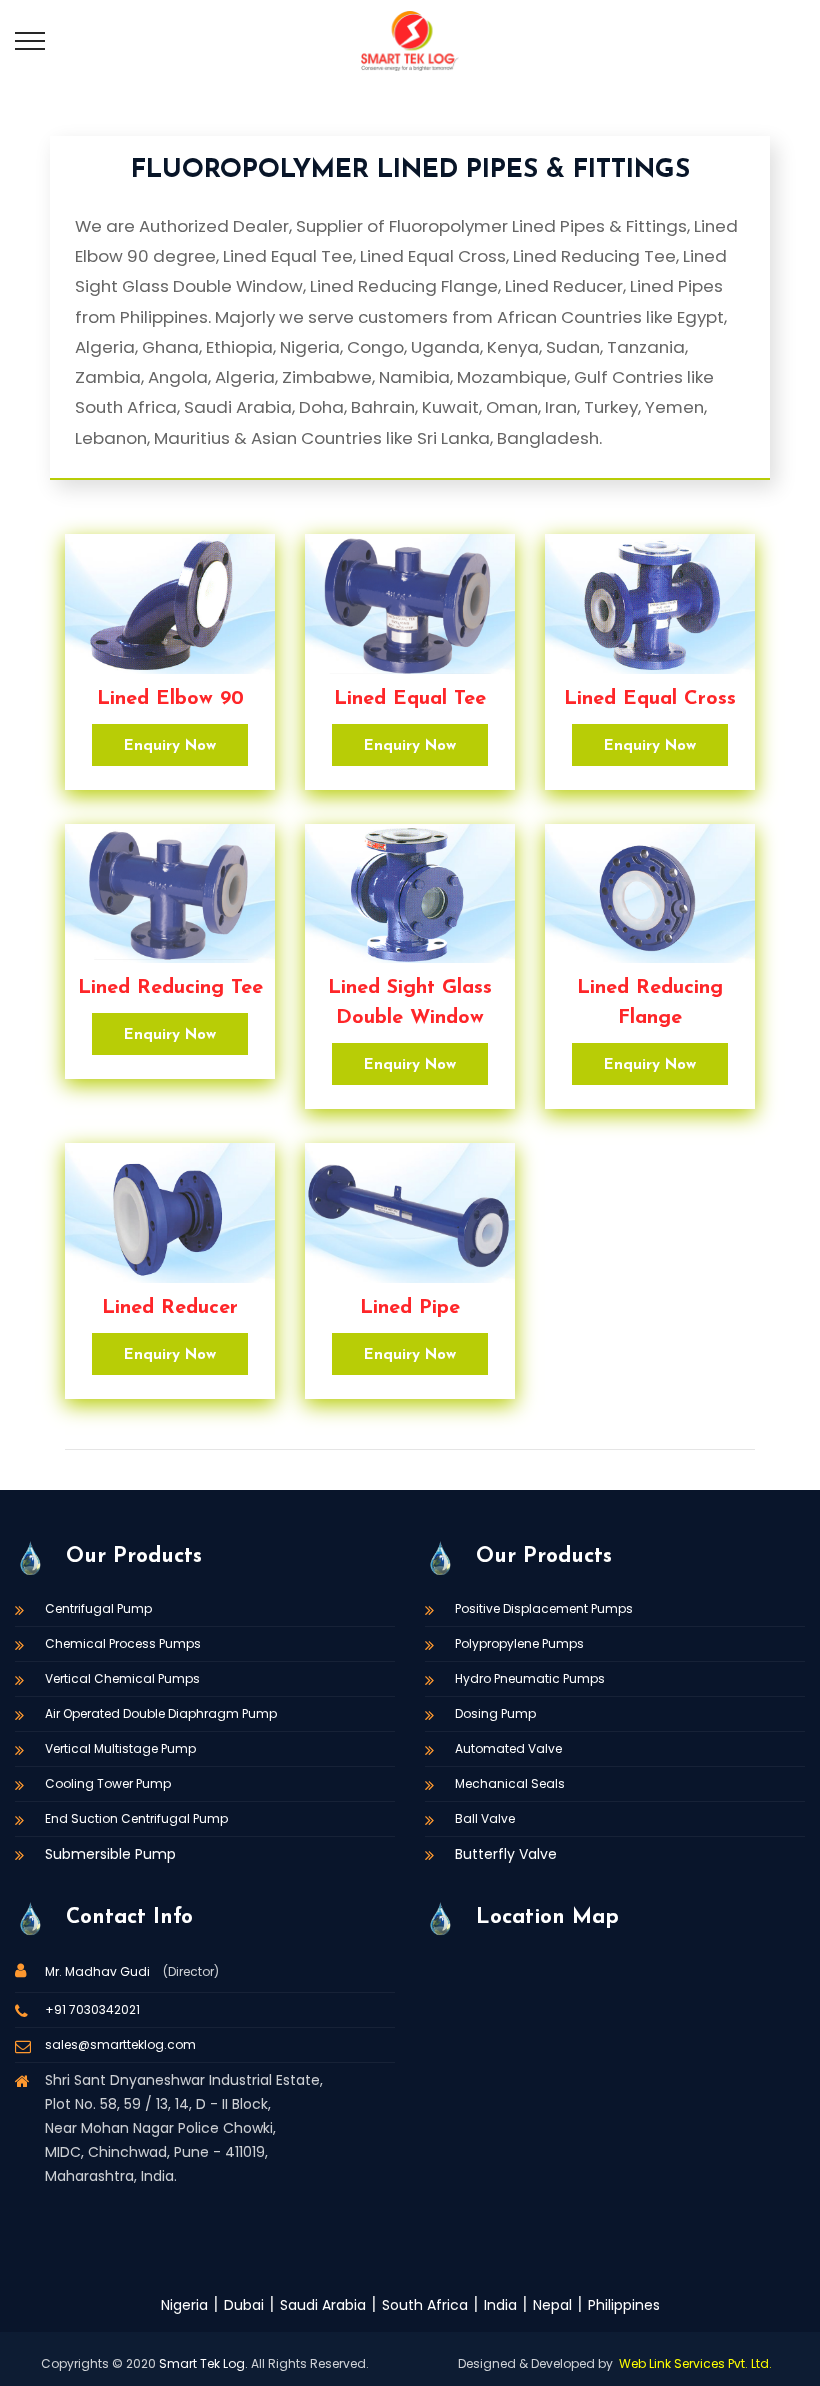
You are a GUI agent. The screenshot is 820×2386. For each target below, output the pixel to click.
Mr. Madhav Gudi (99, 1971)
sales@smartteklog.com (120, 2044)
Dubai (244, 2305)
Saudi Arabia (323, 2305)
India (500, 2305)
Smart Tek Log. (203, 2363)
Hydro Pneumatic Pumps (530, 1678)
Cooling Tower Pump (108, 1783)
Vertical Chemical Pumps (122, 1678)
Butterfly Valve (506, 1854)
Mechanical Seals (510, 1783)
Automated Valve (508, 1748)
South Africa (425, 2305)
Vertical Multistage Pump (120, 1748)
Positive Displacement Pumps (544, 1608)
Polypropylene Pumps (519, 1643)
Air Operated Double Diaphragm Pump (161, 1713)
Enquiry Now (170, 746)
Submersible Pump (110, 1854)
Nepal (552, 2305)
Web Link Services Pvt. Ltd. (695, 2363)
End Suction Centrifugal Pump (136, 1818)
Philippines (624, 2305)
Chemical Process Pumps (123, 1643)
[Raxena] (410, 40)
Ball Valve (485, 1818)
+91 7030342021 (92, 2009)
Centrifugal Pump (98, 1608)
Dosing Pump (495, 1713)
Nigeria (184, 2305)
